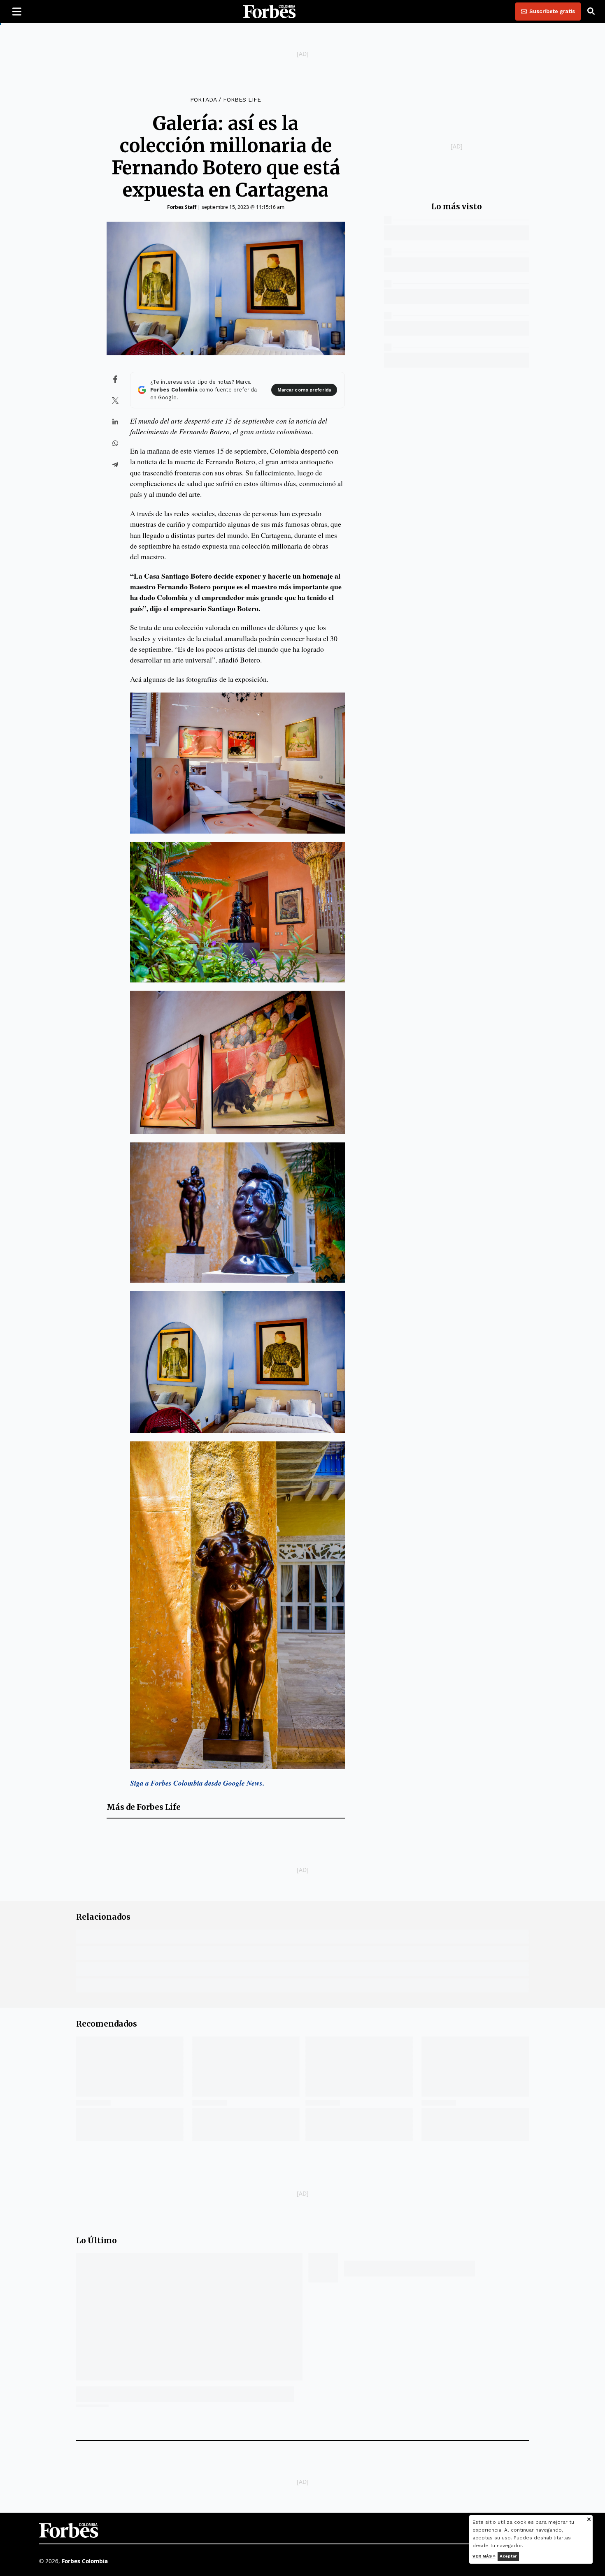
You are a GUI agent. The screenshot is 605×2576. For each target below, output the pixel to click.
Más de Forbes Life (144, 1807)
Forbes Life (242, 100)
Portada (203, 100)
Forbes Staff (182, 207)
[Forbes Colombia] (270, 12)
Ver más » (484, 2556)
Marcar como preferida (304, 390)
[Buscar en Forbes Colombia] (591, 12)
